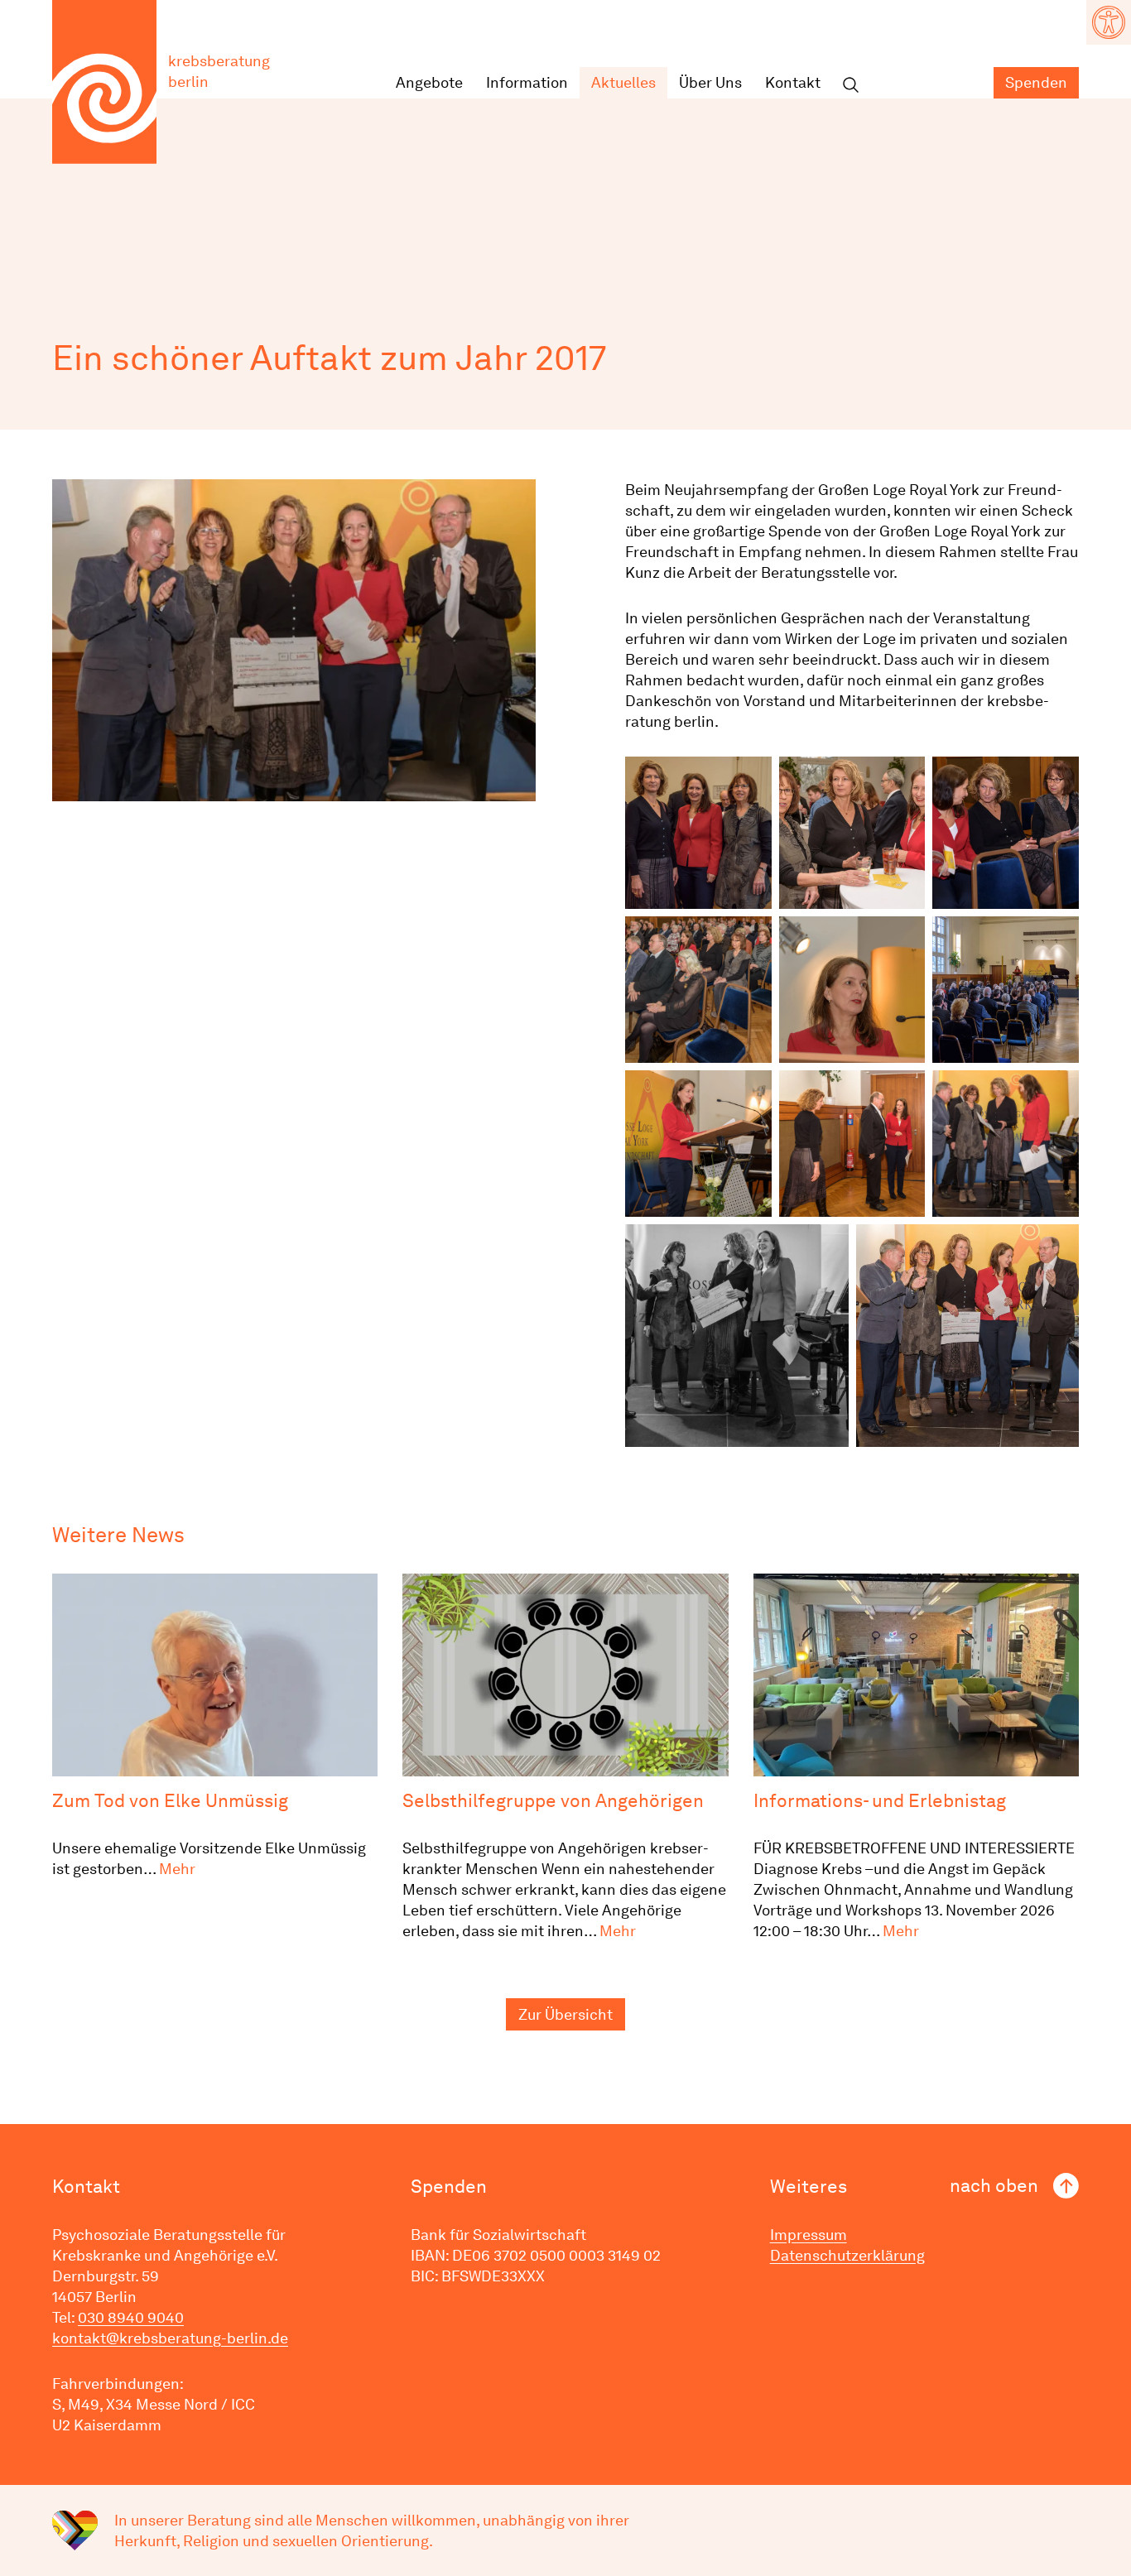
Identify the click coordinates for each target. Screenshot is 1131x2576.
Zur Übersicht (565, 2014)
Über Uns (710, 82)
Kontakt (793, 82)
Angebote (429, 82)
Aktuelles (623, 82)
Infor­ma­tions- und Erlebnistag (880, 1800)
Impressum (809, 2235)
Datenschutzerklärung (847, 2255)
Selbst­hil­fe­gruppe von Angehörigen (553, 1800)
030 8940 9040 (131, 2317)
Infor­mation (527, 82)
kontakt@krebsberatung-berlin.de (170, 2338)
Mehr (177, 1869)
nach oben (994, 2185)
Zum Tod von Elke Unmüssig (170, 1800)
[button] (1109, 22)
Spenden (1036, 82)
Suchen (850, 86)
